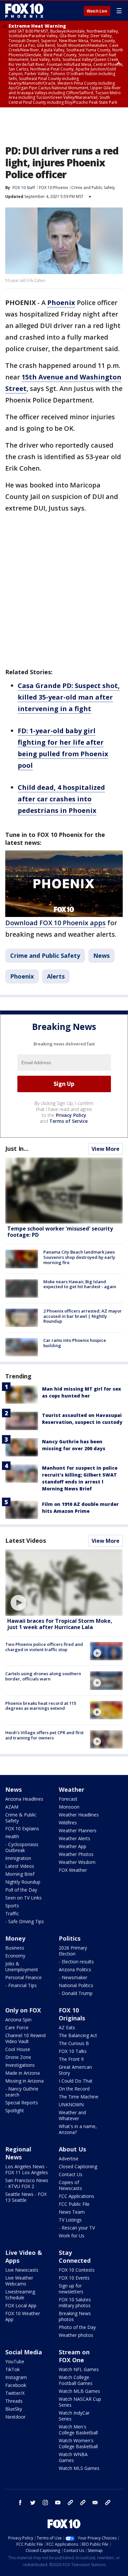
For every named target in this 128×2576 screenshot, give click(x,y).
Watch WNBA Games (73, 2457)
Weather (72, 1789)
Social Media (24, 2352)
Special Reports (22, 2103)
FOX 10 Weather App (23, 2316)
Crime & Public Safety (21, 1818)
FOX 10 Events (74, 2278)
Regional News (18, 2153)
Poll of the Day (21, 1890)
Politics (70, 1938)
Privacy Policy (71, 1115)
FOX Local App (21, 2305)
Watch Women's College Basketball (78, 2443)
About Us (72, 2149)
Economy (15, 1956)
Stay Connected (75, 2257)
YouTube (15, 2361)
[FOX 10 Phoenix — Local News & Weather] (24, 11)
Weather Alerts (75, 1838)
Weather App (73, 1846)
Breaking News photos (75, 2316)
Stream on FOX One (74, 2356)
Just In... (17, 1149)
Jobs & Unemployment (22, 1967)
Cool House (18, 2049)
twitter (33, 2503)
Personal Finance (23, 1977)
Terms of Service (68, 1121)
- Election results (76, 1962)
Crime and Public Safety (93, 188)
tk (70, 2503)
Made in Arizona (22, 2073)
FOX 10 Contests (77, 2270)
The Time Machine (79, 2097)
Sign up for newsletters (71, 2289)
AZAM (12, 1807)
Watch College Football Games (76, 2380)
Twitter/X (15, 2393)
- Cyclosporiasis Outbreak (22, 1847)
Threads (14, 2401)
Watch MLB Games (79, 2391)
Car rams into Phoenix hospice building (75, 1343)
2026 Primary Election (73, 1951)
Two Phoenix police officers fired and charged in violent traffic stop (44, 1647)
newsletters (108, 2503)
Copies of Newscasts (70, 2185)
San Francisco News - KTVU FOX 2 (27, 2183)
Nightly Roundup (23, 1882)
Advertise (69, 2159)
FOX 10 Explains (22, 1828)
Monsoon (69, 1807)
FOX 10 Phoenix (53, 188)
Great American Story (75, 2070)
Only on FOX (23, 2010)
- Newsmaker (73, 1977)
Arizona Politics (75, 1969)
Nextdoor (15, 2417)
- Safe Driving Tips (25, 1921)
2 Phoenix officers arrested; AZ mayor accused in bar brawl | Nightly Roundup (83, 1316)
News (101, 956)
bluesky (83, 2503)
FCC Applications (76, 2196)
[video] (64, 1582)
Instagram (16, 2377)
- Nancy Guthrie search (22, 2092)
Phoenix (22, 976)
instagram (45, 2503)
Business (15, 1948)
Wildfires (68, 1823)
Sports (12, 1906)
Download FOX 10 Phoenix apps (55, 923)
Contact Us (71, 2174)
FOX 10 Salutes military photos (75, 2302)
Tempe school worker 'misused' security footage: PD (60, 1232)
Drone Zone (18, 2057)
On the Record (74, 2089)
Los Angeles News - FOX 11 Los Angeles (27, 2169)
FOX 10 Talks (73, 2051)
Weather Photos (76, 1854)
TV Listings (70, 2220)
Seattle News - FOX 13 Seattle (26, 2197)
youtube (58, 2503)
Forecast (68, 1799)
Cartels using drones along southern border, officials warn (43, 1676)
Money (15, 1938)
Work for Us (72, 2236)
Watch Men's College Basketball (78, 2430)
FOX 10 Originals (72, 2014)
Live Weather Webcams (19, 2281)
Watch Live (97, 11)
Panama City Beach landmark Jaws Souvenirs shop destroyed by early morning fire (79, 1257)
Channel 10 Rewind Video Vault (25, 2038)
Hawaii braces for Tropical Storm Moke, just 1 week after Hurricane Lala (60, 1624)
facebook (20, 2503)
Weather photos (76, 2335)
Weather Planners (78, 1830)
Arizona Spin (18, 2020)
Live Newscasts (22, 2270)
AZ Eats (67, 2027)
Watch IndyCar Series (74, 2416)
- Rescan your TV (77, 2228)
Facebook (16, 2385)
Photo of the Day (77, 2327)
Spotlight (15, 2110)
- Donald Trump (76, 1993)
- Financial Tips (21, 1985)
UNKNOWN (71, 2105)
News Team (72, 2212)
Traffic (12, 1913)
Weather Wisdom (77, 1862)
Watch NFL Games (79, 2369)
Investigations (20, 2065)
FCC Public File (74, 2204)
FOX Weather (73, 1870)
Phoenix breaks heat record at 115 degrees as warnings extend (41, 1706)
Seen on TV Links (23, 1898)
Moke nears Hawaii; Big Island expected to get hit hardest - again (80, 1284)
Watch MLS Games (79, 2468)
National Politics (76, 1985)
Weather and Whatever (72, 2115)
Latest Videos (26, 1540)
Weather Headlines (79, 1815)
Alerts (56, 976)
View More (106, 1149)
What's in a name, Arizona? (78, 2129)
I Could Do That (76, 2081)
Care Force (17, 2027)
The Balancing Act (78, 2035)
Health (12, 1836)
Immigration (18, 1858)
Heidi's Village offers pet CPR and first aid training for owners (44, 1735)
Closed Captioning (78, 2166)
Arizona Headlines (24, 1799)
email (95, 2503)
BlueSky (14, 2409)
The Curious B (74, 2043)
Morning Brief (20, 1874)
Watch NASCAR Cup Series (80, 2402)
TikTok (12, 2369)
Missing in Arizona (24, 2081)
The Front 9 (71, 2059)
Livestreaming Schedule (20, 2295)
